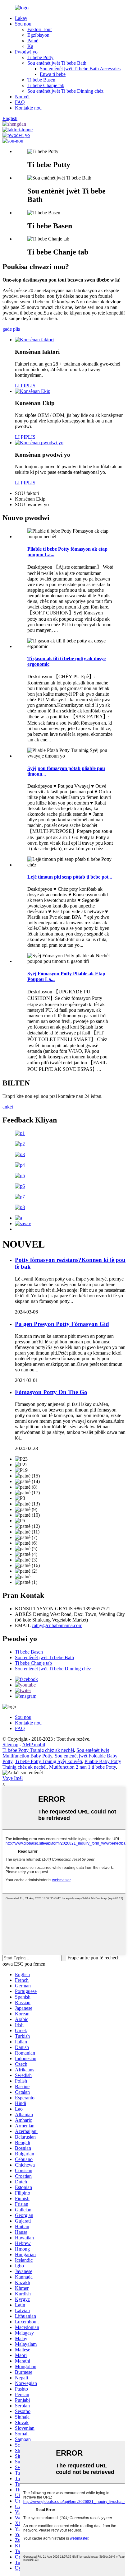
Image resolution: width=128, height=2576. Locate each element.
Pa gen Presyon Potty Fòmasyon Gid (62, 1324)
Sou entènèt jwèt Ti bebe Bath (57, 63)
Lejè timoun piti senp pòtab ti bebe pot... (70, 877)
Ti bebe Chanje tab (46, 85)
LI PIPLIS (25, 386)
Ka (30, 46)
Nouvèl (22, 97)
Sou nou (23, 24)
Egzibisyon (38, 35)
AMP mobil (34, 1745)
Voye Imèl (13, 1778)
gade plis (11, 329)
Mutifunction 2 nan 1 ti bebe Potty (82, 1767)
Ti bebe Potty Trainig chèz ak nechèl (38, 1750)
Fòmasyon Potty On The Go (51, 1392)
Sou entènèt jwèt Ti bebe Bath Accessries (80, 69)
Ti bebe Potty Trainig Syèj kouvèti (48, 1761)
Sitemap (10, 1745)
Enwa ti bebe (53, 74)
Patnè (33, 41)
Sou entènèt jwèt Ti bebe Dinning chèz (65, 91)
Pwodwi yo (26, 52)
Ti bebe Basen (41, 80)
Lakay (21, 18)
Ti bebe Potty (40, 57)
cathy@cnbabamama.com (57, 1625)
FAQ (20, 102)
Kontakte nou (28, 108)
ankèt (8, 1107)
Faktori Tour (40, 29)
